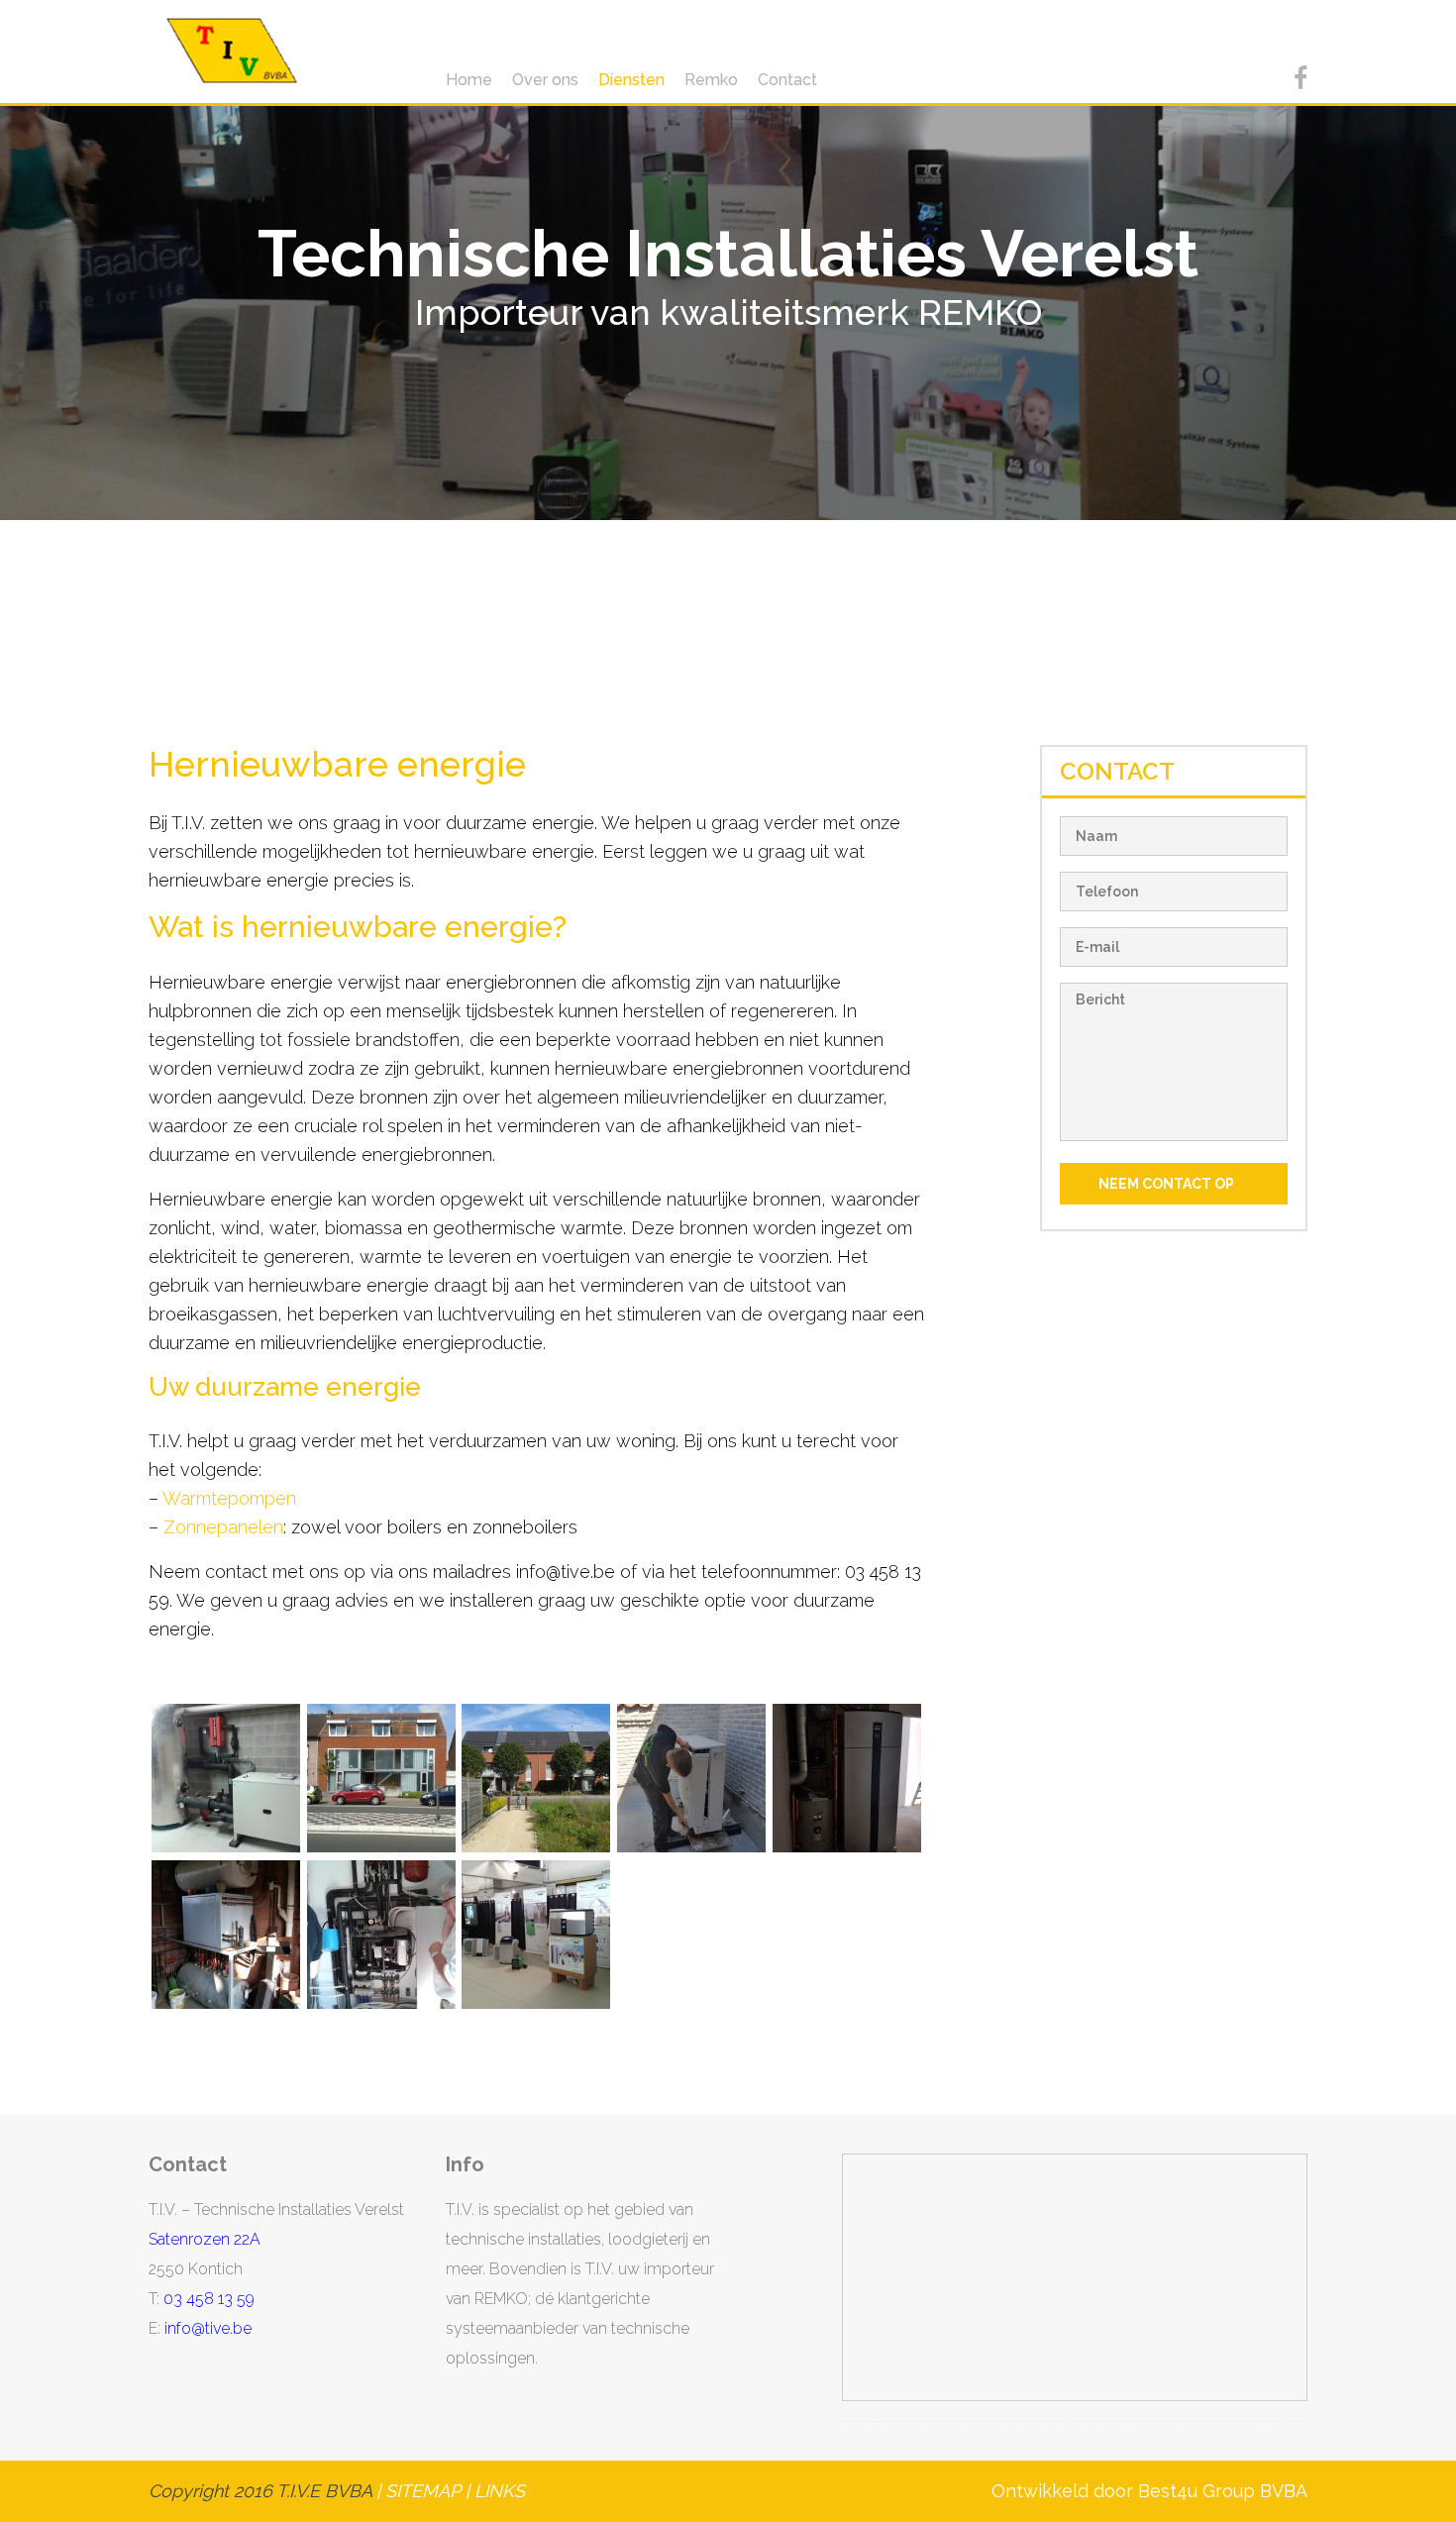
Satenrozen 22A (205, 2239)
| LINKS (495, 2491)
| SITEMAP (416, 2491)
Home (469, 80)
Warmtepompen (229, 1498)
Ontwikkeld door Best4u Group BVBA (1149, 2491)
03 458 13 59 (209, 2299)
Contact (787, 80)
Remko (711, 80)
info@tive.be (208, 2328)
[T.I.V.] (232, 51)
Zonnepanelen (223, 1527)
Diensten (631, 80)
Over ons (545, 80)
